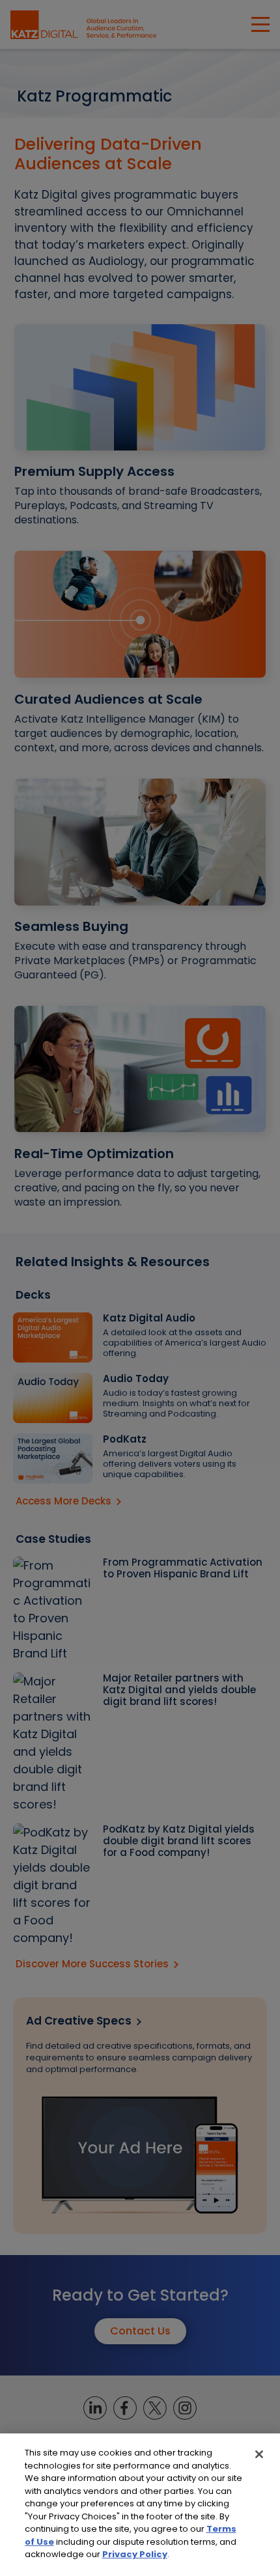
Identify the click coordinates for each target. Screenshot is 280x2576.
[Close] (259, 2454)
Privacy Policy (135, 2554)
